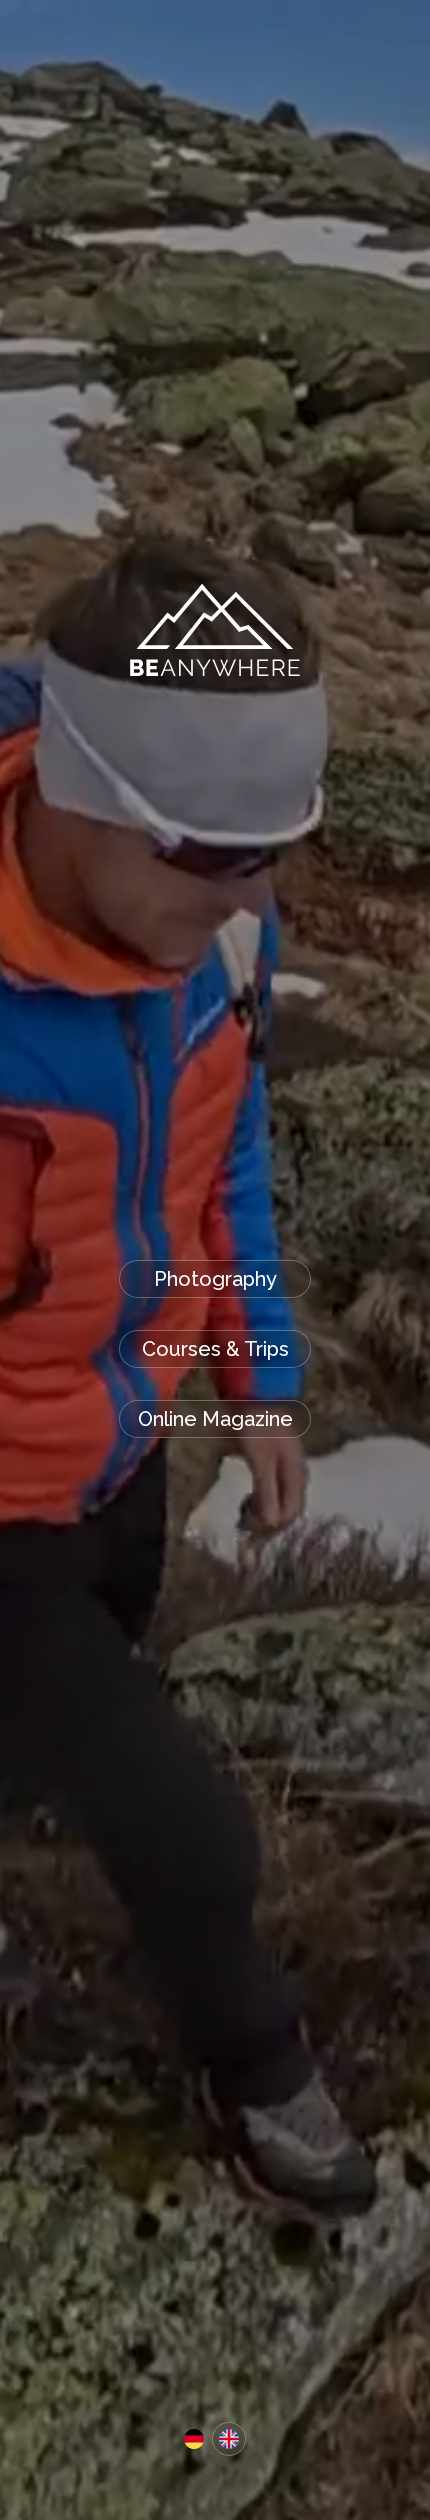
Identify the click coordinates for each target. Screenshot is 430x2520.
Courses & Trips (215, 1349)
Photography (215, 1279)
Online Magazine (215, 1419)
